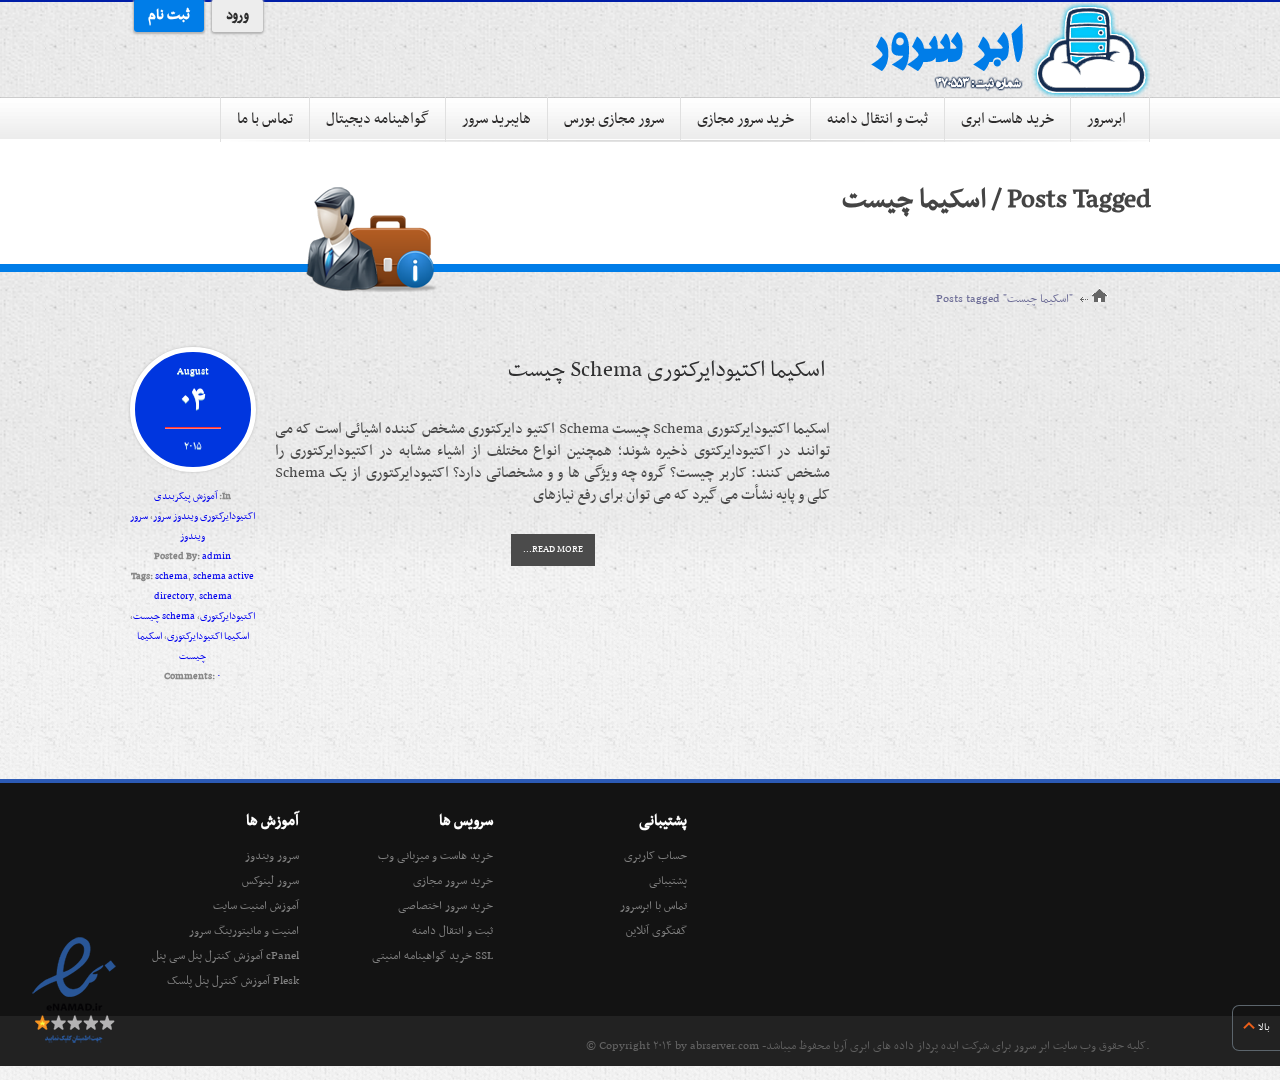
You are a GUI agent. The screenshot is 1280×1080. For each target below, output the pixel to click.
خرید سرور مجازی (745, 119)
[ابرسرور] (1010, 50)
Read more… (553, 550)
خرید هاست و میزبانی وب (435, 856)
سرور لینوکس (270, 881)
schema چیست (164, 616)
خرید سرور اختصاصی (445, 906)
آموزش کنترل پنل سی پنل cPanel (225, 956)
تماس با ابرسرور (653, 906)
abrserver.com (724, 1046)
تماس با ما (265, 119)
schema (171, 576)
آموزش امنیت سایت (256, 906)
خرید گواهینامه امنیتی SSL (432, 956)
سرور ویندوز (272, 856)
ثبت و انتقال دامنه (877, 119)
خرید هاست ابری (1007, 119)
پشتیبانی (668, 881)
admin (216, 556)
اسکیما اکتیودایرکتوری (208, 636)
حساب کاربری (655, 856)
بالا (1264, 1027)
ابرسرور (1106, 119)
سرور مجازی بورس (614, 119)
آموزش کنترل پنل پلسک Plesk (233, 981)
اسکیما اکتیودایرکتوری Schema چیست (666, 370)
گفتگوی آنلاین (656, 931)
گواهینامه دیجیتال (377, 119)
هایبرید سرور (496, 119)
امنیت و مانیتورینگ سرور (244, 931)
